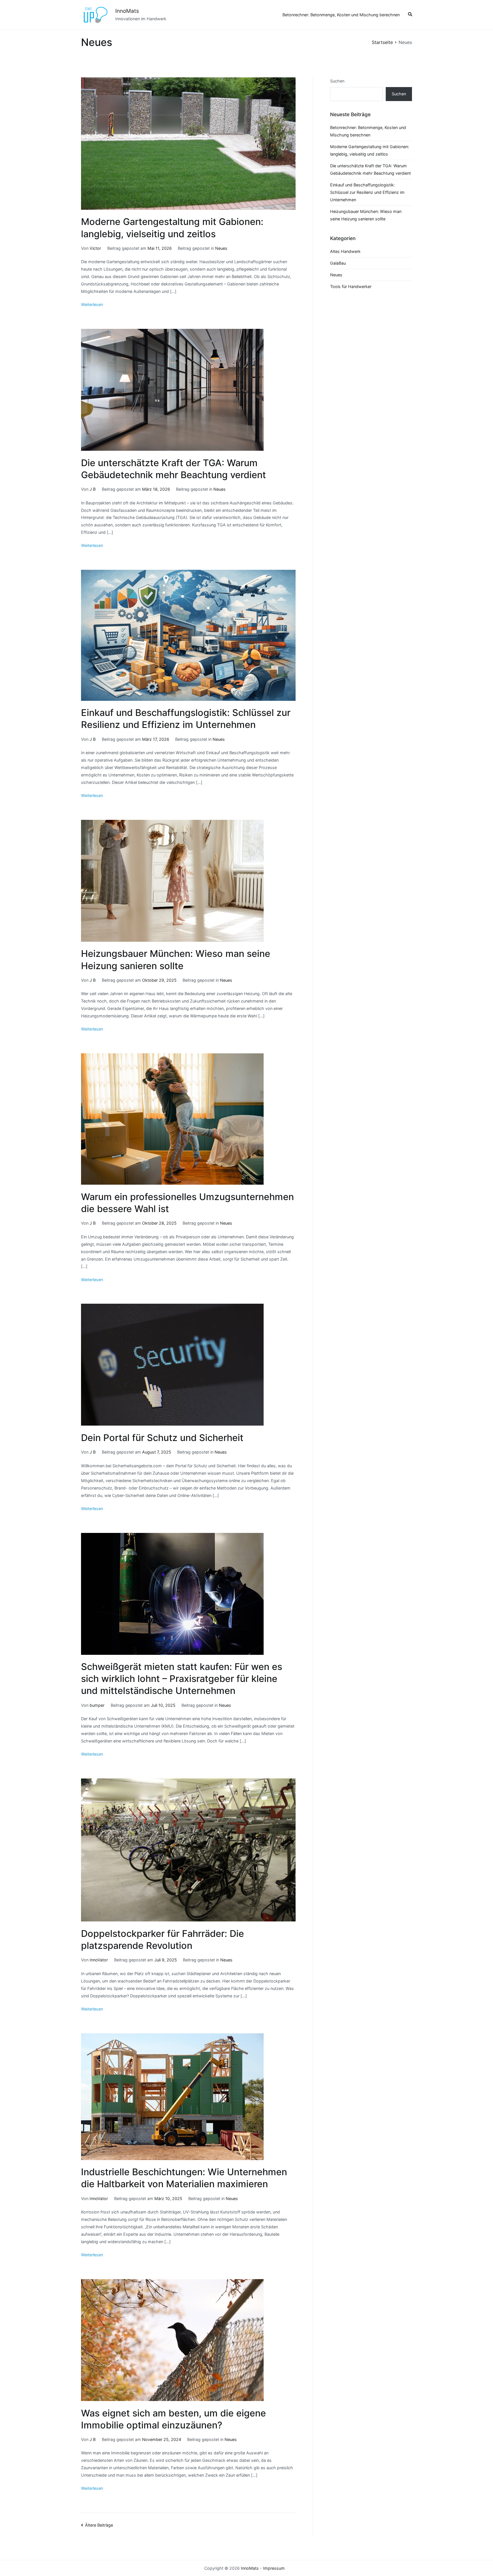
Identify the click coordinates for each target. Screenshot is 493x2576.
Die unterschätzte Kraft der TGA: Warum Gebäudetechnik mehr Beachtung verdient (370, 169)
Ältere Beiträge (99, 2525)
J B (93, 489)
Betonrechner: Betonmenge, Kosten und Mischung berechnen (341, 15)
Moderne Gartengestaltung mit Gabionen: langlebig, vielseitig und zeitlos (370, 150)
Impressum (274, 2568)
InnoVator (99, 1960)
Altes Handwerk (345, 251)
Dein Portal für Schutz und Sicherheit (162, 1438)
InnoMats (127, 11)
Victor (95, 248)
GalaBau (338, 263)
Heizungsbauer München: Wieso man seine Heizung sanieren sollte (366, 215)
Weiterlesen (92, 304)
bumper (97, 1705)
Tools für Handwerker (351, 286)
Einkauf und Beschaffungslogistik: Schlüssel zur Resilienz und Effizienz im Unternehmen (367, 192)
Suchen (337, 81)
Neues (221, 248)
